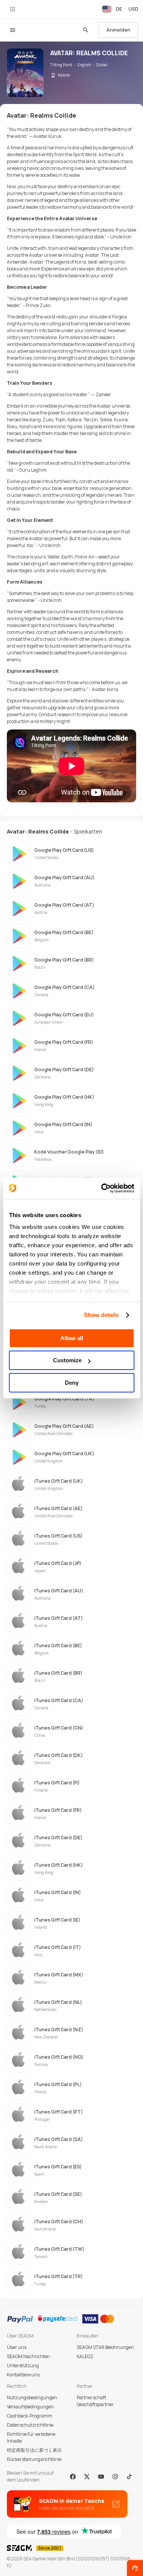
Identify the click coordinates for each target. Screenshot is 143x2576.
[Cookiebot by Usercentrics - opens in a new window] (102, 1188)
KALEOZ (85, 2356)
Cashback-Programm (30, 2416)
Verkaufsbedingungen (30, 2407)
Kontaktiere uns (23, 2375)
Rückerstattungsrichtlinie (34, 2459)
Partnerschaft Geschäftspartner (95, 2401)
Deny (72, 1383)
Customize (67, 1360)
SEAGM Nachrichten (28, 2356)
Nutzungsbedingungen (32, 2398)
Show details (101, 1315)
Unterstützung (23, 2366)
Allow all (72, 1338)
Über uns (17, 2347)
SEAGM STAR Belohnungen (105, 2347)
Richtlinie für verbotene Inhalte (31, 2438)
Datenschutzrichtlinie (30, 2425)
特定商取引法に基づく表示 (34, 2450)
